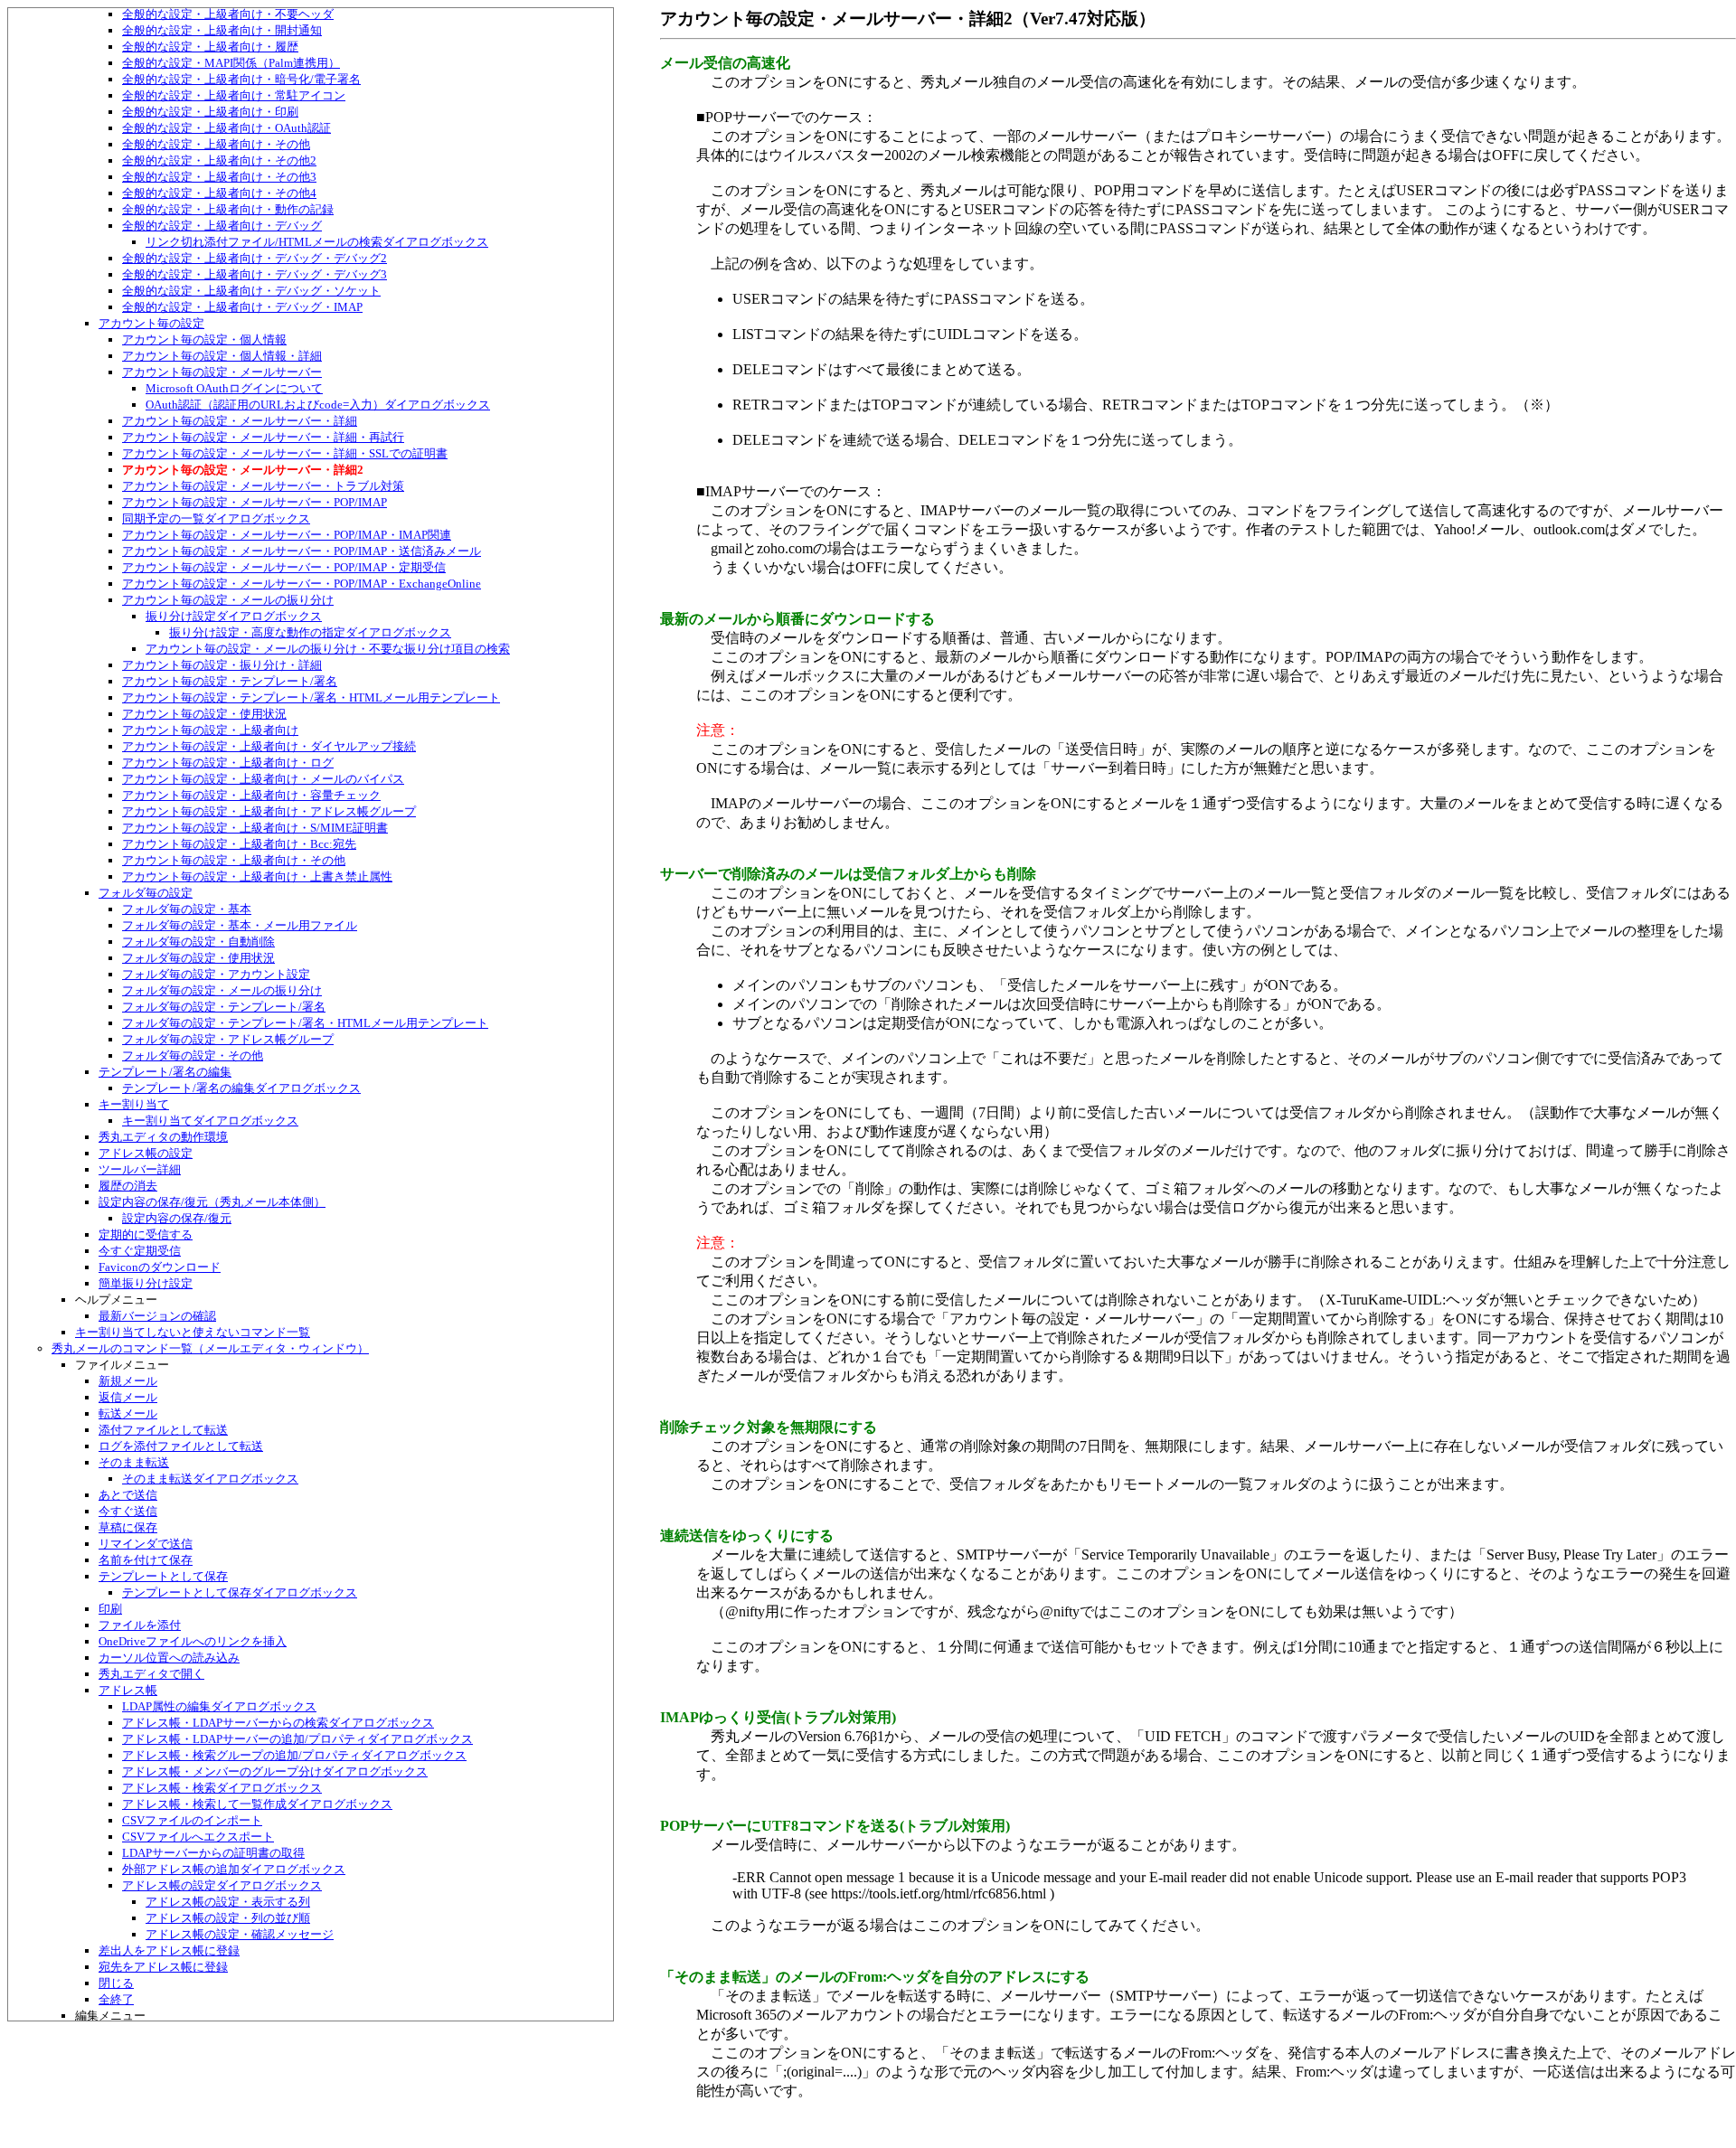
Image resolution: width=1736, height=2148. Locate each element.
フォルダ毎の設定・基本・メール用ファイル (240, 925)
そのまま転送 (134, 1462)
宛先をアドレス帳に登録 (163, 1967)
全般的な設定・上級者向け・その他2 (219, 160)
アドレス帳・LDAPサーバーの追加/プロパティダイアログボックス (297, 1739)
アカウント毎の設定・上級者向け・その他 (234, 860)
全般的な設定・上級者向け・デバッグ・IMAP (242, 307)
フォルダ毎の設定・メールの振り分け (222, 990)
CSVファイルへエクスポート (198, 1837)
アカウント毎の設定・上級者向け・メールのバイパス (263, 779)
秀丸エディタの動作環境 (163, 1137)
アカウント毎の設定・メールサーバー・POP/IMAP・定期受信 (284, 567)
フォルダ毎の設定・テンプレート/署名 (224, 1007)
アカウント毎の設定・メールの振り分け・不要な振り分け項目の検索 (328, 649)
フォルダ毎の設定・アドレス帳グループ (228, 1039)
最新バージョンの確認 (157, 1316)
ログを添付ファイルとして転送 (181, 1446)
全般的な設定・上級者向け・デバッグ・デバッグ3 (255, 274)
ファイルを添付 (140, 1625)
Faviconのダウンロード (160, 1267)
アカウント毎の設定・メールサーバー (222, 372)
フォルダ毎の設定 (146, 893)
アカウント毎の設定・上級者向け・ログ (228, 763)
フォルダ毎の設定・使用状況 (198, 958)
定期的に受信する (146, 1234)
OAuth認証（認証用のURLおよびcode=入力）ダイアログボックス (318, 405)
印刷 (110, 1609)
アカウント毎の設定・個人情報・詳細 (222, 356)
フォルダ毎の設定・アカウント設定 (216, 974)
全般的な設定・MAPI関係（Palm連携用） (231, 63)
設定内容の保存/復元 (177, 1218)
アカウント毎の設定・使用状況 (204, 714)
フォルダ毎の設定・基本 (187, 909)
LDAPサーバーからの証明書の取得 (213, 1853)
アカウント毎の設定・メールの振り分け (228, 600)
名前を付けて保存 (146, 1560)
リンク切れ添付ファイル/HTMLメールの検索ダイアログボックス (317, 242)
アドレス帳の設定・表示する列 (228, 1902)
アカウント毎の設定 (151, 323)
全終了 (116, 1999)
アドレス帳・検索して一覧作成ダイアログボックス (257, 1804)
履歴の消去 (128, 1186)
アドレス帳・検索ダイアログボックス (222, 1788)
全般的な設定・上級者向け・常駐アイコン (234, 95)
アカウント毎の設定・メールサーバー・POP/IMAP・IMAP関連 (287, 535)
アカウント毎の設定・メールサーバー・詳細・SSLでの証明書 (285, 453)
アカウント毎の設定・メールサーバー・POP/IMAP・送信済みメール (302, 551)
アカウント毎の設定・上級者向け (210, 730)
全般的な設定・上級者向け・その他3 (219, 177)
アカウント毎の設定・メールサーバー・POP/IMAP (255, 502)
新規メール (128, 1381)
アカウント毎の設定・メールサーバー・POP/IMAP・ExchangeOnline (302, 584)
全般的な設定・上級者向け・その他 (216, 144)
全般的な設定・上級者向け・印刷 (210, 112)
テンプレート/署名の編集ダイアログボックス (241, 1088)
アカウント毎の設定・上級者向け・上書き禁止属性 (257, 876)
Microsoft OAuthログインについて (234, 388)
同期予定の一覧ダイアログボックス (216, 518)
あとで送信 (128, 1495)
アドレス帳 (128, 1690)
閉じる (116, 1983)
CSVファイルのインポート (192, 1820)
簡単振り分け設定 (146, 1283)
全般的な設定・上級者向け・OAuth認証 (226, 128)
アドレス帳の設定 (146, 1153)
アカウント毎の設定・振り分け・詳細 (222, 665)
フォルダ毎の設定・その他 (193, 1055)
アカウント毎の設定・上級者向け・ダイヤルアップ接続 (269, 746)
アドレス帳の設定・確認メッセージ (240, 1934)
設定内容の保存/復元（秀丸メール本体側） (212, 1202)
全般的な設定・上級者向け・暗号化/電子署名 (241, 79)
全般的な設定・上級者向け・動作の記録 (228, 209)
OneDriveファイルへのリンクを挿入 (193, 1641)
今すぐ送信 (128, 1511)
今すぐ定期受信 (140, 1251)
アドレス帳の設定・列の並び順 (228, 1918)
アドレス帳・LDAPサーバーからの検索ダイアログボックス (278, 1723)
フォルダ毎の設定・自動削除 (198, 942)
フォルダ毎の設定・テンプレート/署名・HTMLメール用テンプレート (305, 1023)
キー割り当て (134, 1104)
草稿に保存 (128, 1527)
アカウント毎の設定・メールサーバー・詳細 (240, 421)
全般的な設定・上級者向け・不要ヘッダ (228, 14)
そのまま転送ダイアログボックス (210, 1479)
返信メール (128, 1397)
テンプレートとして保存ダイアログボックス (240, 1592)
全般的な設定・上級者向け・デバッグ (222, 226)
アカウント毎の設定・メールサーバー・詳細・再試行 (263, 437)
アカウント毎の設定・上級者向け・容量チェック (251, 795)
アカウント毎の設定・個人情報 (204, 339)
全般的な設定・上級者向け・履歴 (210, 47)
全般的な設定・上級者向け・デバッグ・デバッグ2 (255, 258)
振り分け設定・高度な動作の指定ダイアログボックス (310, 632)
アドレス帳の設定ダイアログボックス (222, 1885)
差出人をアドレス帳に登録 (169, 1950)
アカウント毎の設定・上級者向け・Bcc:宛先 (239, 844)
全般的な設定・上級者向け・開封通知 (222, 30)
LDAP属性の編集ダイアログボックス (219, 1706)
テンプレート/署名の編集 (165, 1072)
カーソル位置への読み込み (169, 1658)
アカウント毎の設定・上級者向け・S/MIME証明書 (255, 828)
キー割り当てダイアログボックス (210, 1121)
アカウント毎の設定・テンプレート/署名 (230, 681)
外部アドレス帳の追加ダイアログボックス (234, 1869)
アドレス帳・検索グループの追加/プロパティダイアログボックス (294, 1755)
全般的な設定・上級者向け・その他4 (219, 193)
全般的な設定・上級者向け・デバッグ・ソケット (251, 291)
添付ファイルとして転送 (163, 1430)
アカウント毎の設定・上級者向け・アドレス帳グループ (269, 811)
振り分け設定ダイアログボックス (234, 616)
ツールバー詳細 (140, 1169)
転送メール (128, 1413)
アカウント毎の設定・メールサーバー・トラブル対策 (263, 486)
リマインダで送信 (146, 1544)
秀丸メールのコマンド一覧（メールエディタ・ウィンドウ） (210, 1348)
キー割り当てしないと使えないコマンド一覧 (193, 1332)
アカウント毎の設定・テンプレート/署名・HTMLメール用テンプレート (311, 697)
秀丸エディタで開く (151, 1674)
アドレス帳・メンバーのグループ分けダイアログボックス (275, 1771)
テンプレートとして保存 (163, 1576)
